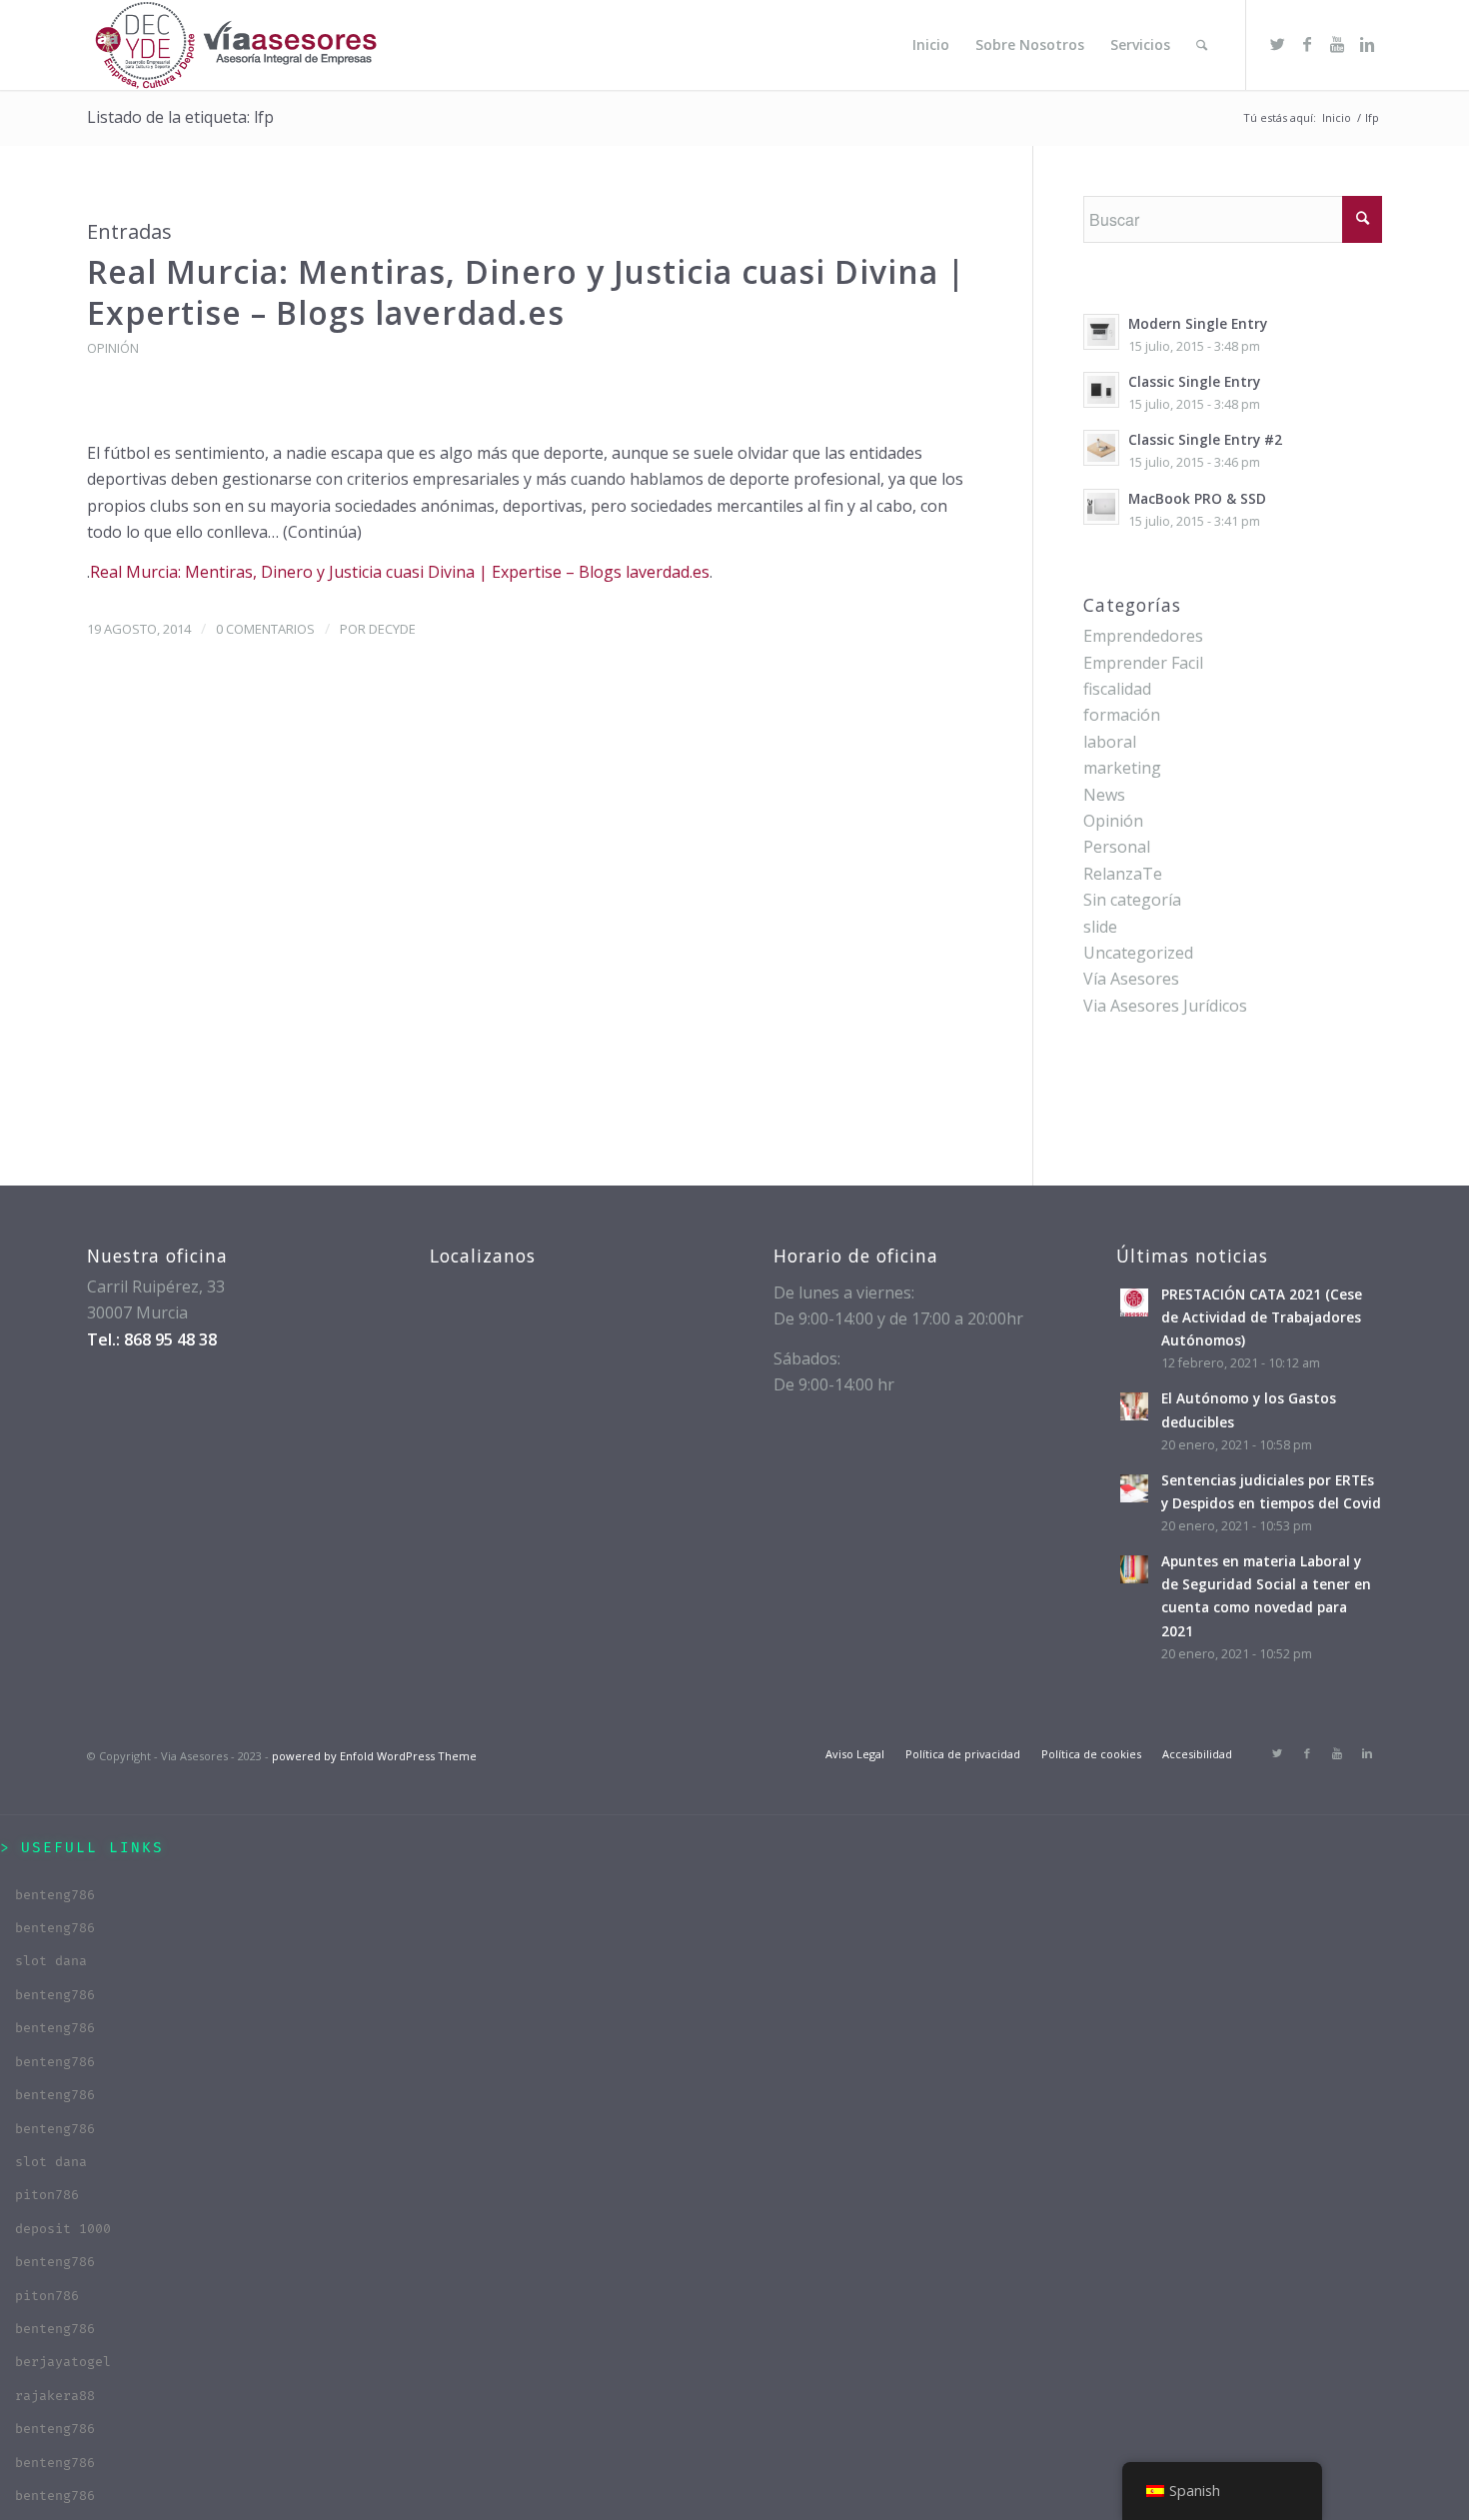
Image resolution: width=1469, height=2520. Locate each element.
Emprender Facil (1143, 663)
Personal (1117, 847)
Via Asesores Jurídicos (1165, 1006)
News (1104, 795)
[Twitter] (1277, 44)
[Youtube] (1337, 44)
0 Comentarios (265, 629)
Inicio (1337, 117)
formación (1122, 715)
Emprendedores (1143, 636)
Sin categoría (1132, 900)
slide (1100, 927)
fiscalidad (1117, 689)
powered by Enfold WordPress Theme (374, 1756)
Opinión (113, 348)
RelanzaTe (1123, 874)
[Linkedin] (1367, 44)
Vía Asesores (1131, 979)
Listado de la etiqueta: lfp (180, 117)
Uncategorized (1138, 953)
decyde (392, 629)
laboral (1110, 742)
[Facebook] (1307, 44)
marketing (1122, 768)
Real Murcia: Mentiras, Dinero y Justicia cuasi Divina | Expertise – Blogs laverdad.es (526, 292)
